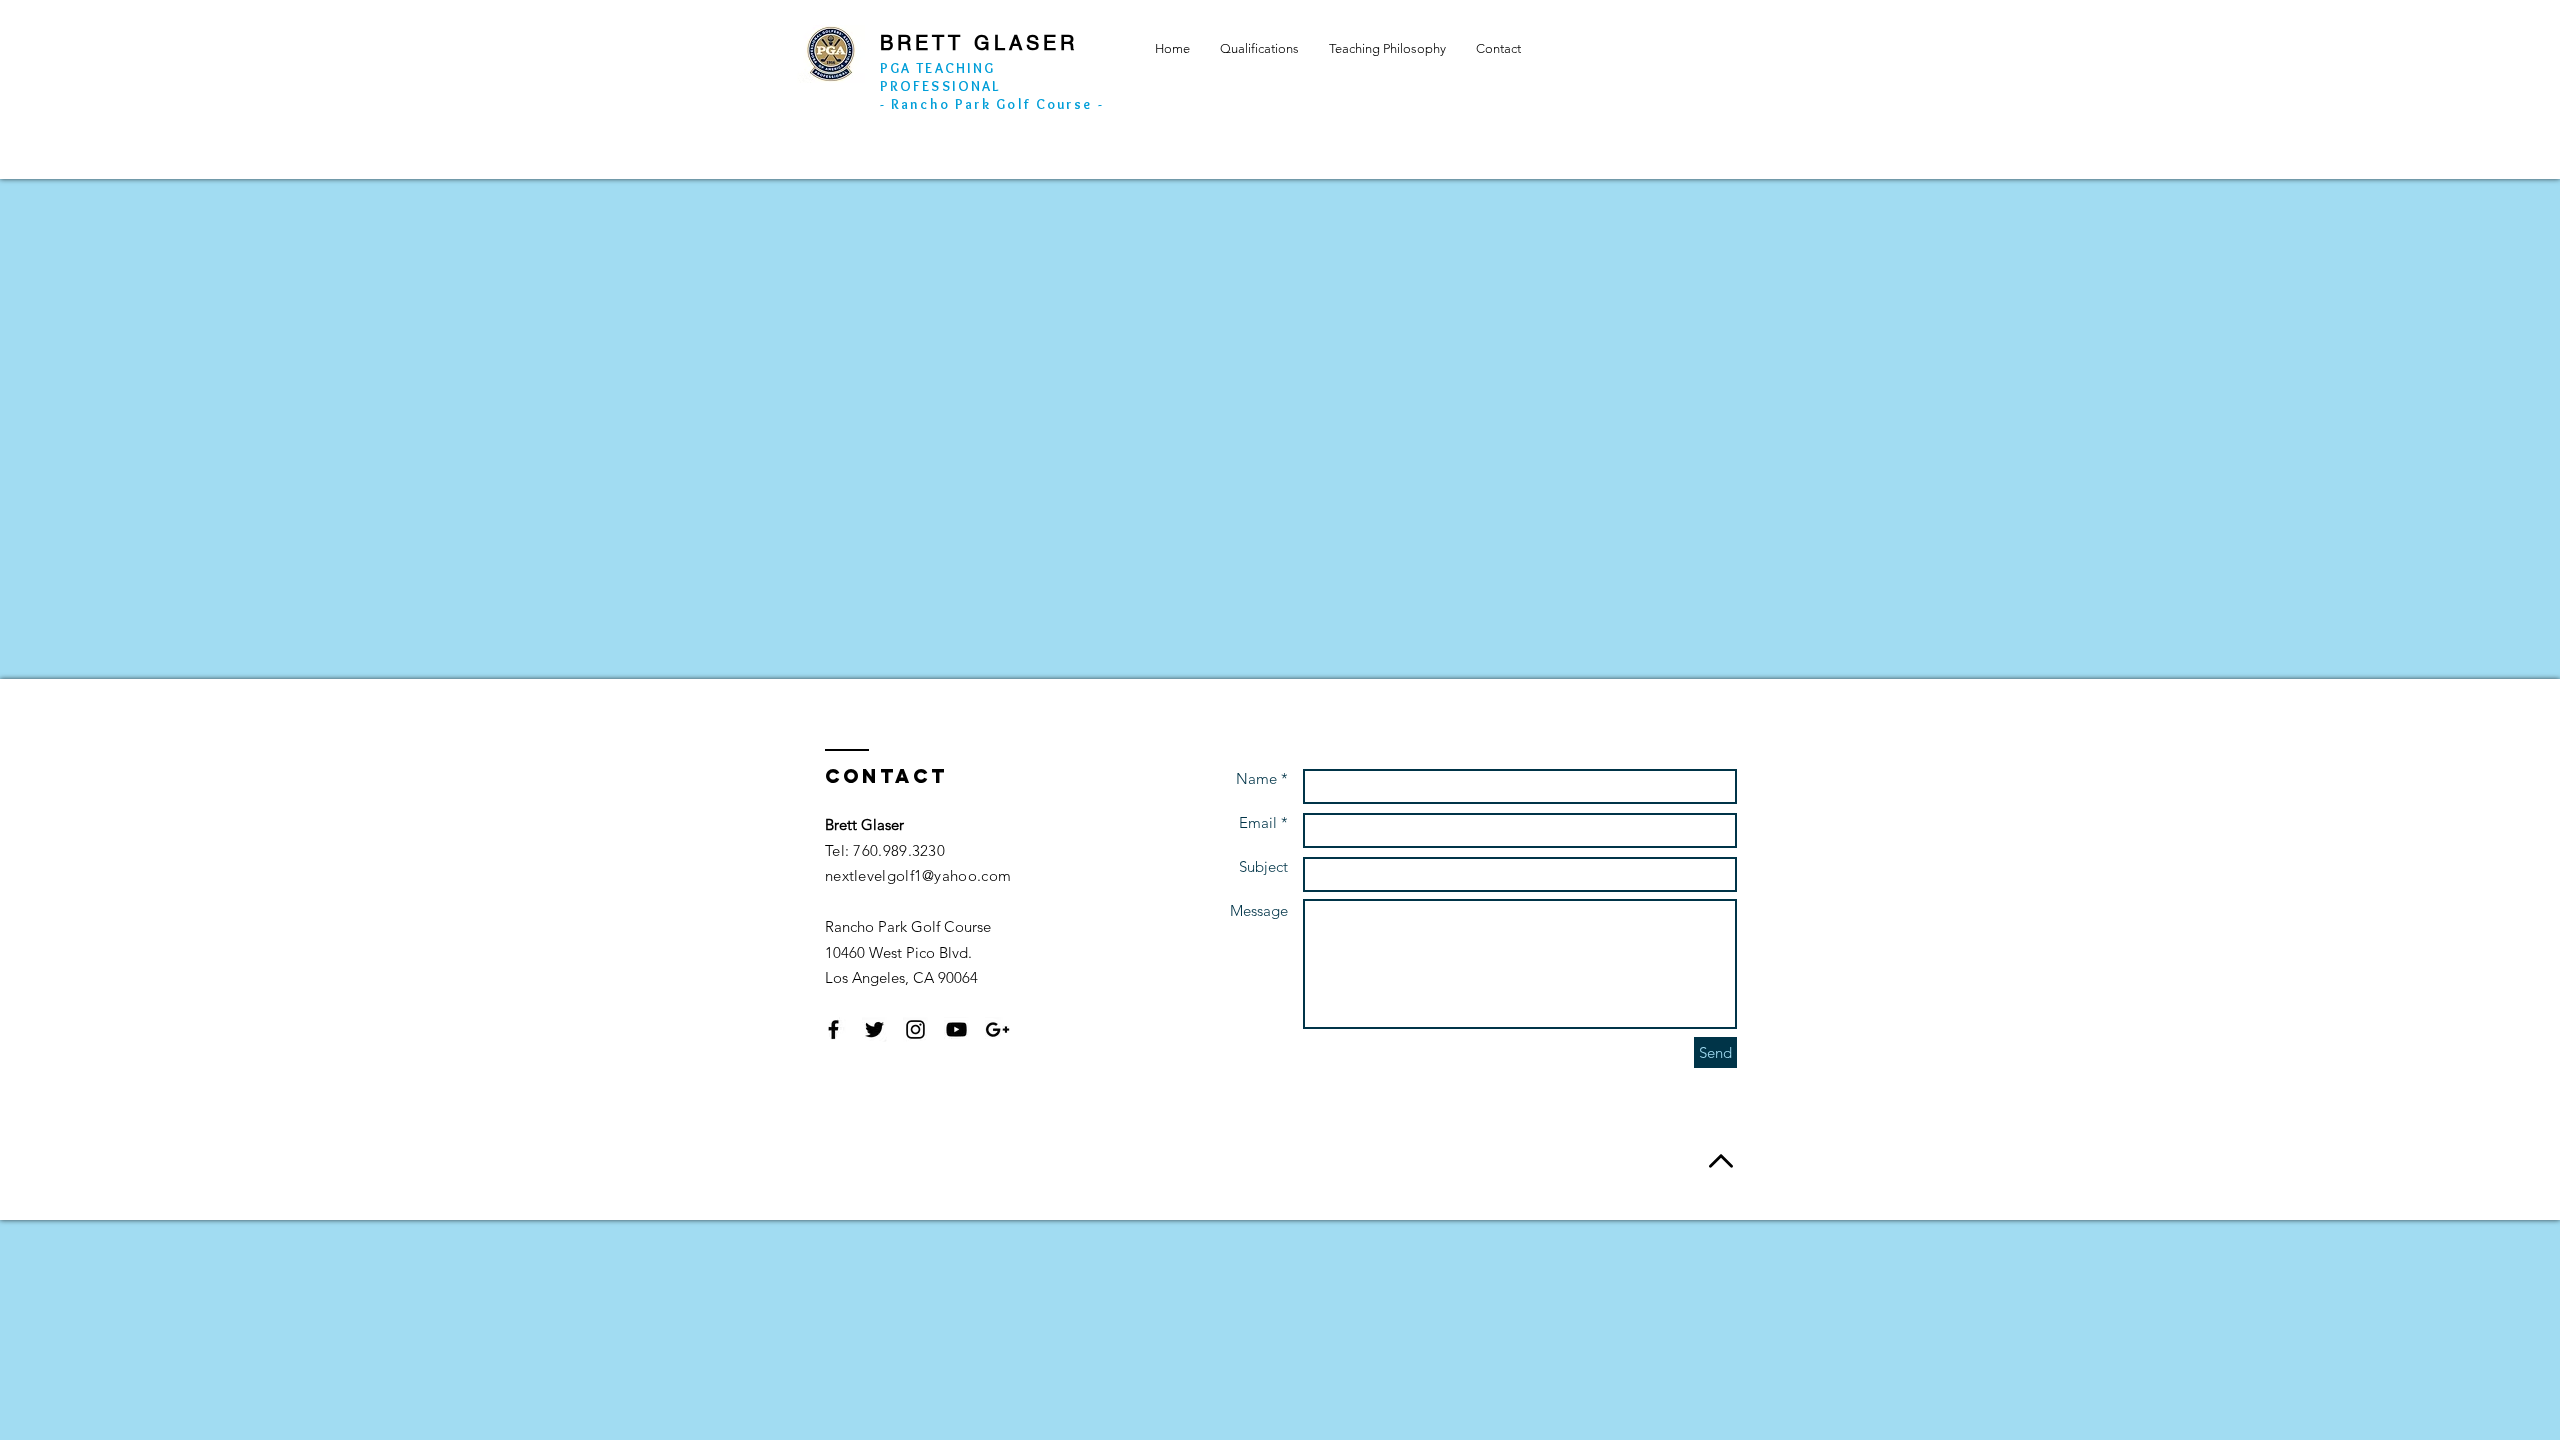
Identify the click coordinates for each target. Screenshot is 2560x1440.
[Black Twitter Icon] (874, 1029)
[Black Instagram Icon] (915, 1029)
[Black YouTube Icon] (956, 1029)
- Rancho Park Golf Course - (992, 104)
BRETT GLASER (979, 43)
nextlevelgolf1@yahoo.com (918, 875)
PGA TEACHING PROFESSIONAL (940, 77)
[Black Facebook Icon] (833, 1029)
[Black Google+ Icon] (997, 1029)
